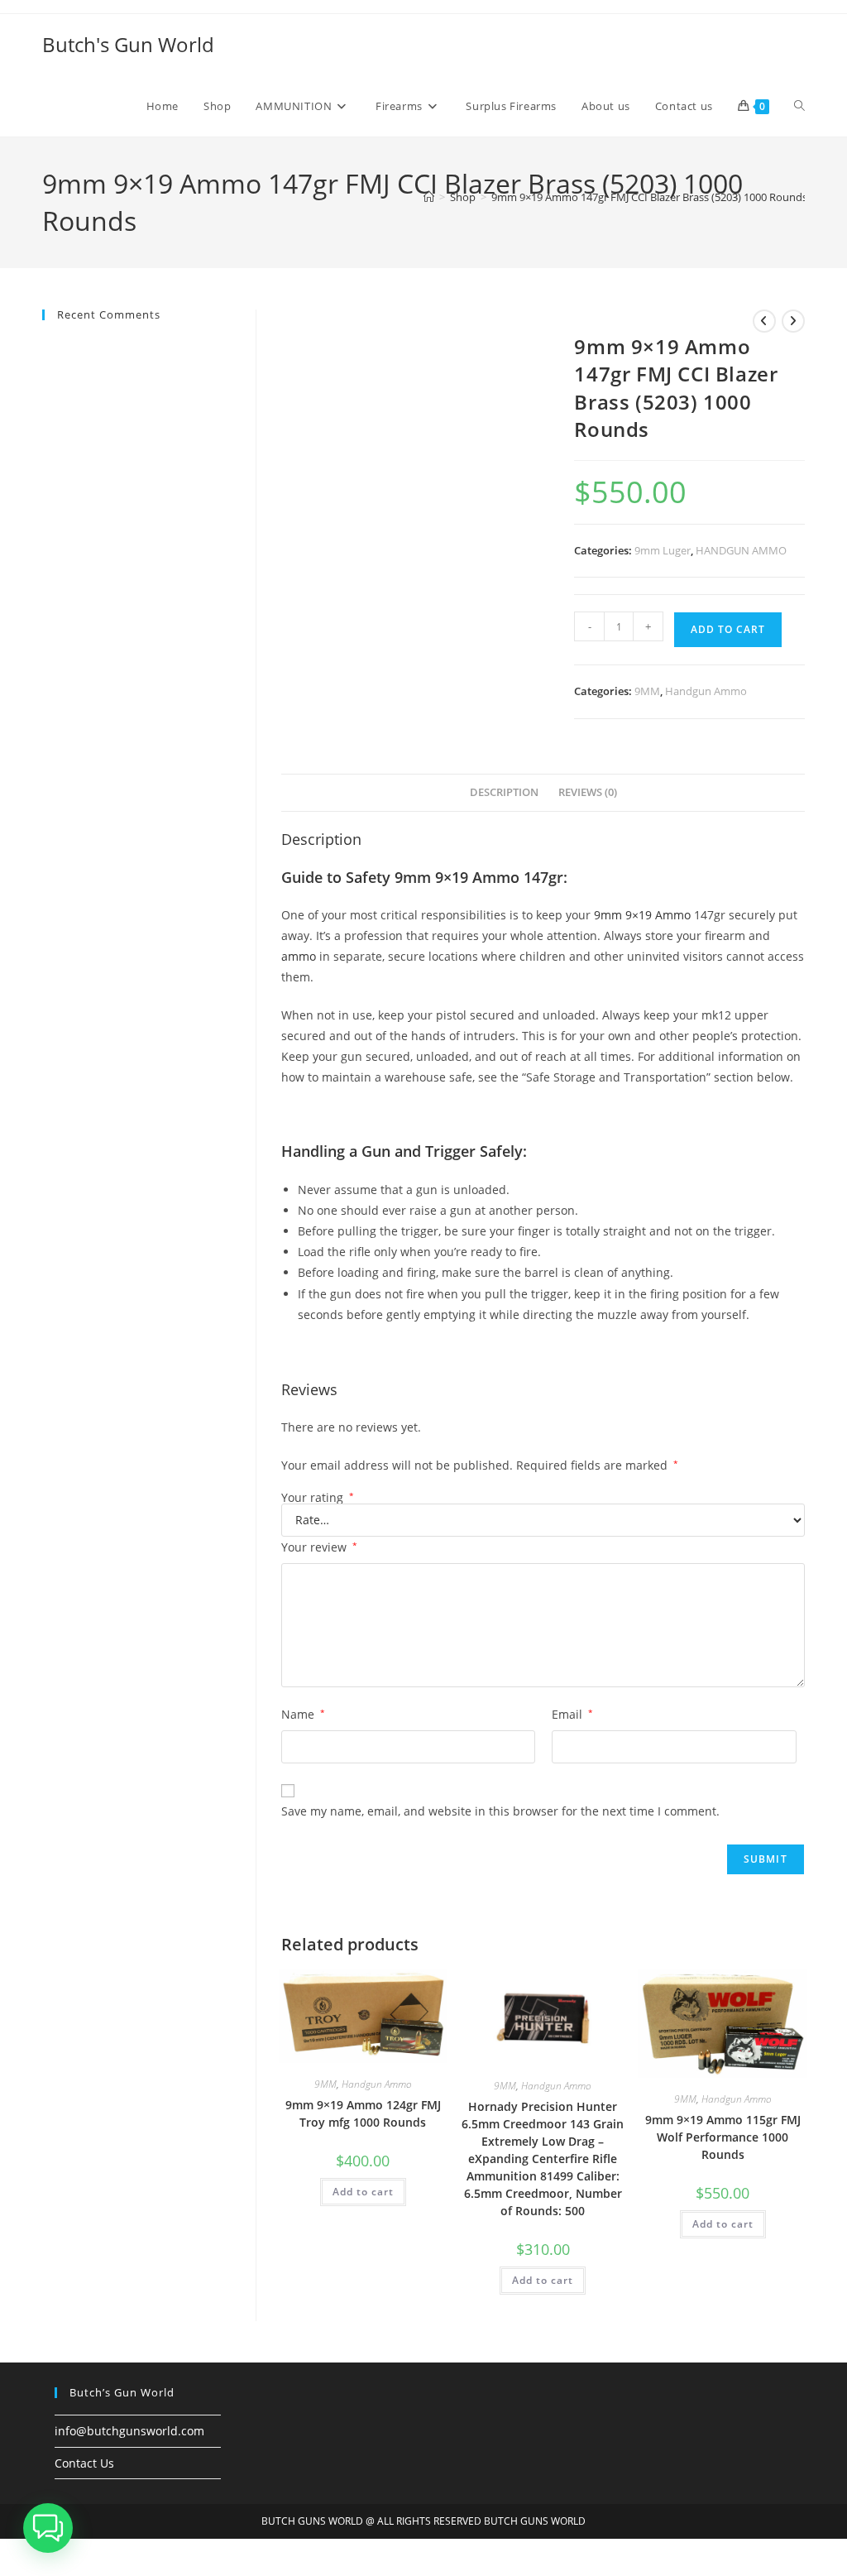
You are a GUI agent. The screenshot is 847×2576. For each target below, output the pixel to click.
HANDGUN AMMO (741, 550)
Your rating (318, 1498)
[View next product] (793, 321)
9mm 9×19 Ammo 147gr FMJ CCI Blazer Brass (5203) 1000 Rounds (649, 197)
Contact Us (84, 2463)
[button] (48, 2528)
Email (572, 1714)
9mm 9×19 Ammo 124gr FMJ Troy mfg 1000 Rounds (363, 2113)
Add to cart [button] (363, 2192)
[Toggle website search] (799, 106)
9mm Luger (663, 550)
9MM (647, 691)
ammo (299, 956)
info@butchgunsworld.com (129, 2431)
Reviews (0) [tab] (588, 792)
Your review (319, 1547)
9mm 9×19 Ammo (642, 915)
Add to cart (728, 629)
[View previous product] (764, 321)
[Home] (429, 197)
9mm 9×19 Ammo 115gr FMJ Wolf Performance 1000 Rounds (723, 2137)
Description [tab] (504, 792)
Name (303, 1714)
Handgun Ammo (706, 691)
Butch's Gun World (128, 44)
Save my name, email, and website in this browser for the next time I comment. (500, 1811)
